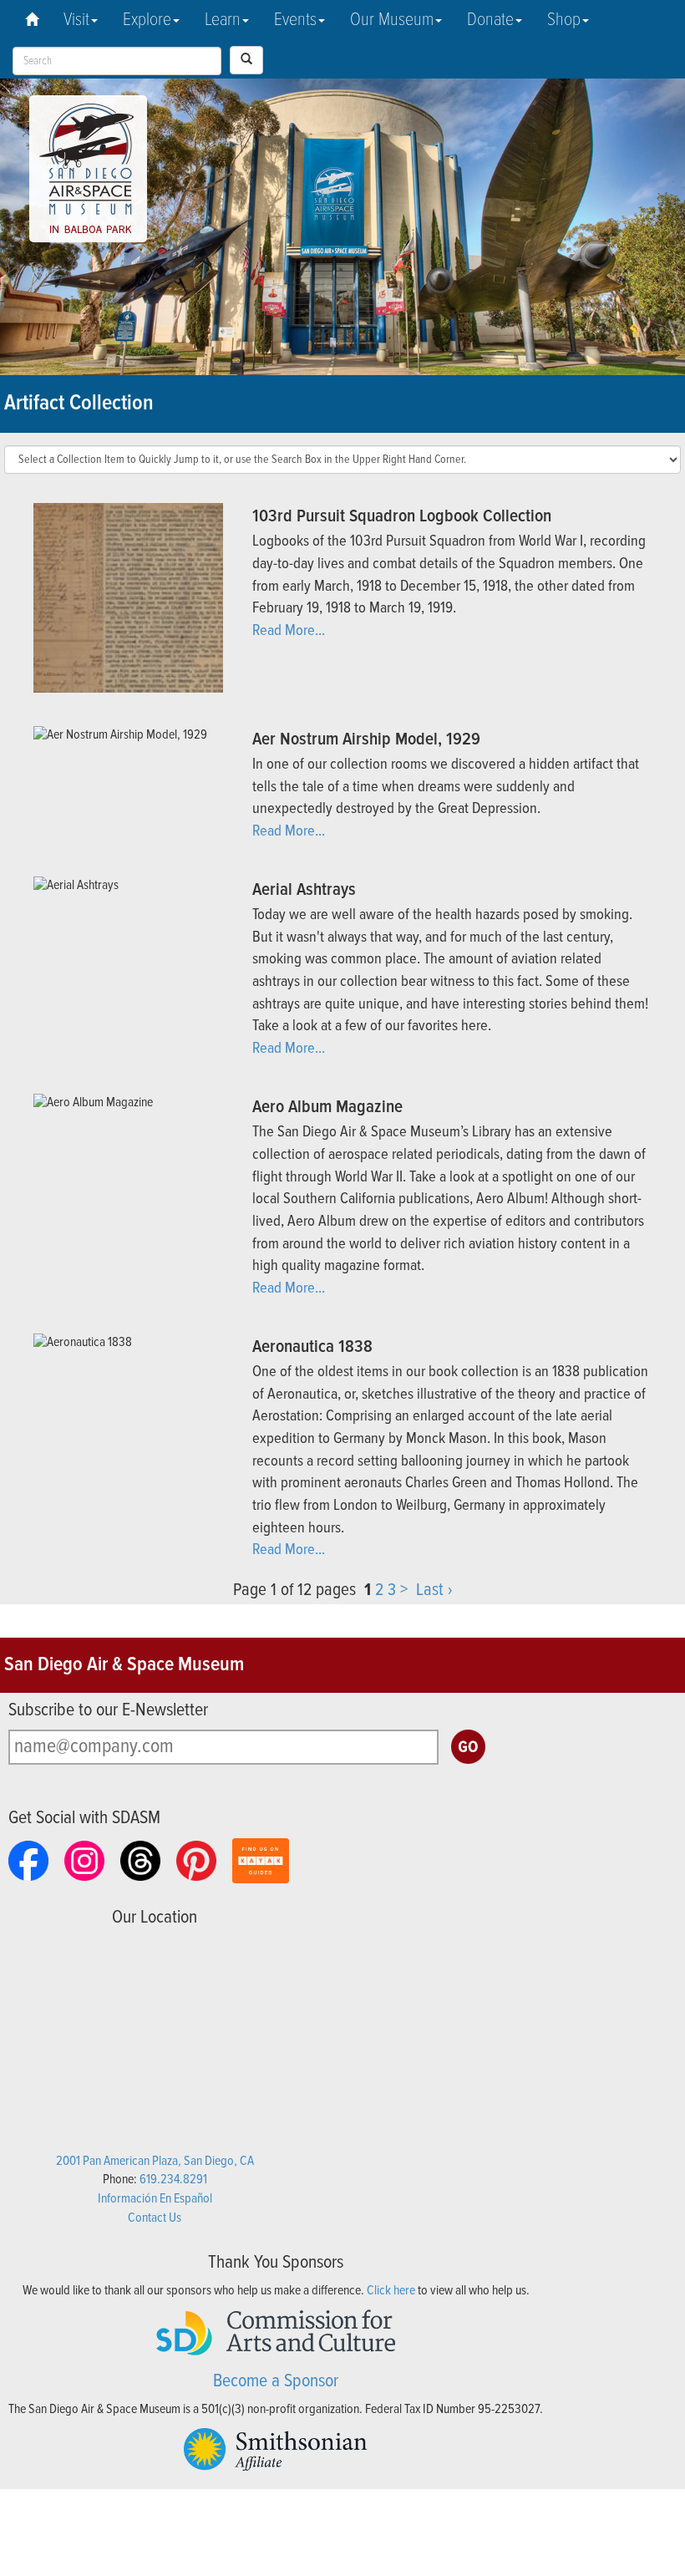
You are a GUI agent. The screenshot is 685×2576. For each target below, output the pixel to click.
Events (295, 20)
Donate (490, 20)
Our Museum (392, 20)
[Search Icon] (246, 60)
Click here (391, 2291)
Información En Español (155, 2199)
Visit (76, 20)
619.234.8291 (173, 2180)
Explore (147, 20)
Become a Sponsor (276, 2382)
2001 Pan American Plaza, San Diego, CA (155, 2161)
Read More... (289, 631)
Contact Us (155, 2218)
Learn (223, 20)
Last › (434, 1590)
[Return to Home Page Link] (32, 21)
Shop (564, 20)
